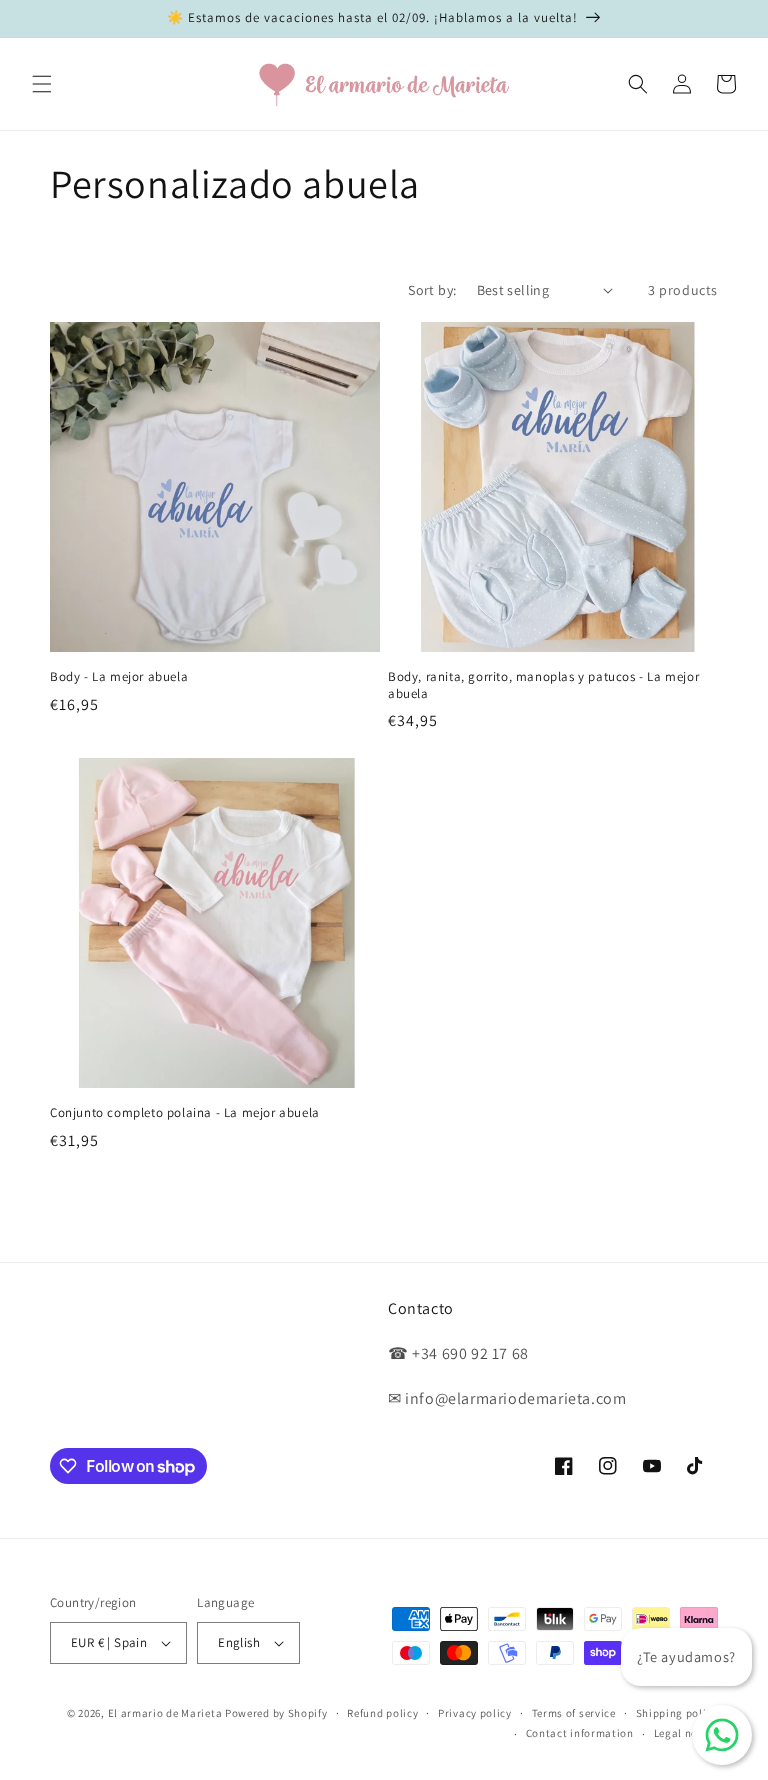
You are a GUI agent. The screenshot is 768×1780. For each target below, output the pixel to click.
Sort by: (432, 290)
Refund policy (382, 1713)
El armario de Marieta (165, 1713)
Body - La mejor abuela (119, 677)
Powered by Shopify (276, 1713)
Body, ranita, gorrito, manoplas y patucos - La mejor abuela (543, 685)
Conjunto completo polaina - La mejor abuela (185, 1113)
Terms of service (574, 1713)
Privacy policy (475, 1713)
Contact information (580, 1733)
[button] (42, 84)
